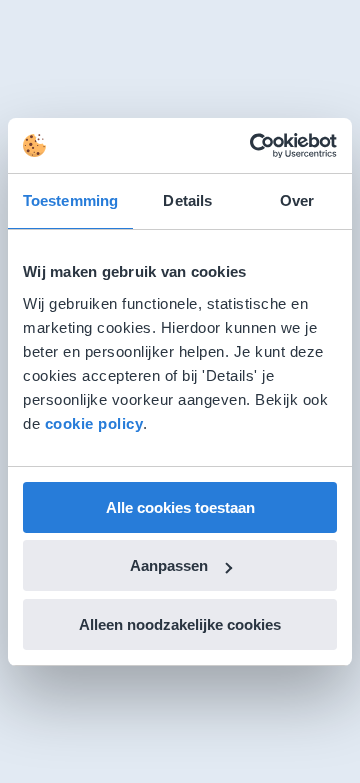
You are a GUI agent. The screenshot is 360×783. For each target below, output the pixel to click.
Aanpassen (169, 565)
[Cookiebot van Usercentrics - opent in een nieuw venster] (254, 146)
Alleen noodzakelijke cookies (180, 624)
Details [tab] (187, 200)
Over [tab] (297, 200)
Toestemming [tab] (70, 200)
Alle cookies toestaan (180, 507)
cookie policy (94, 423)
